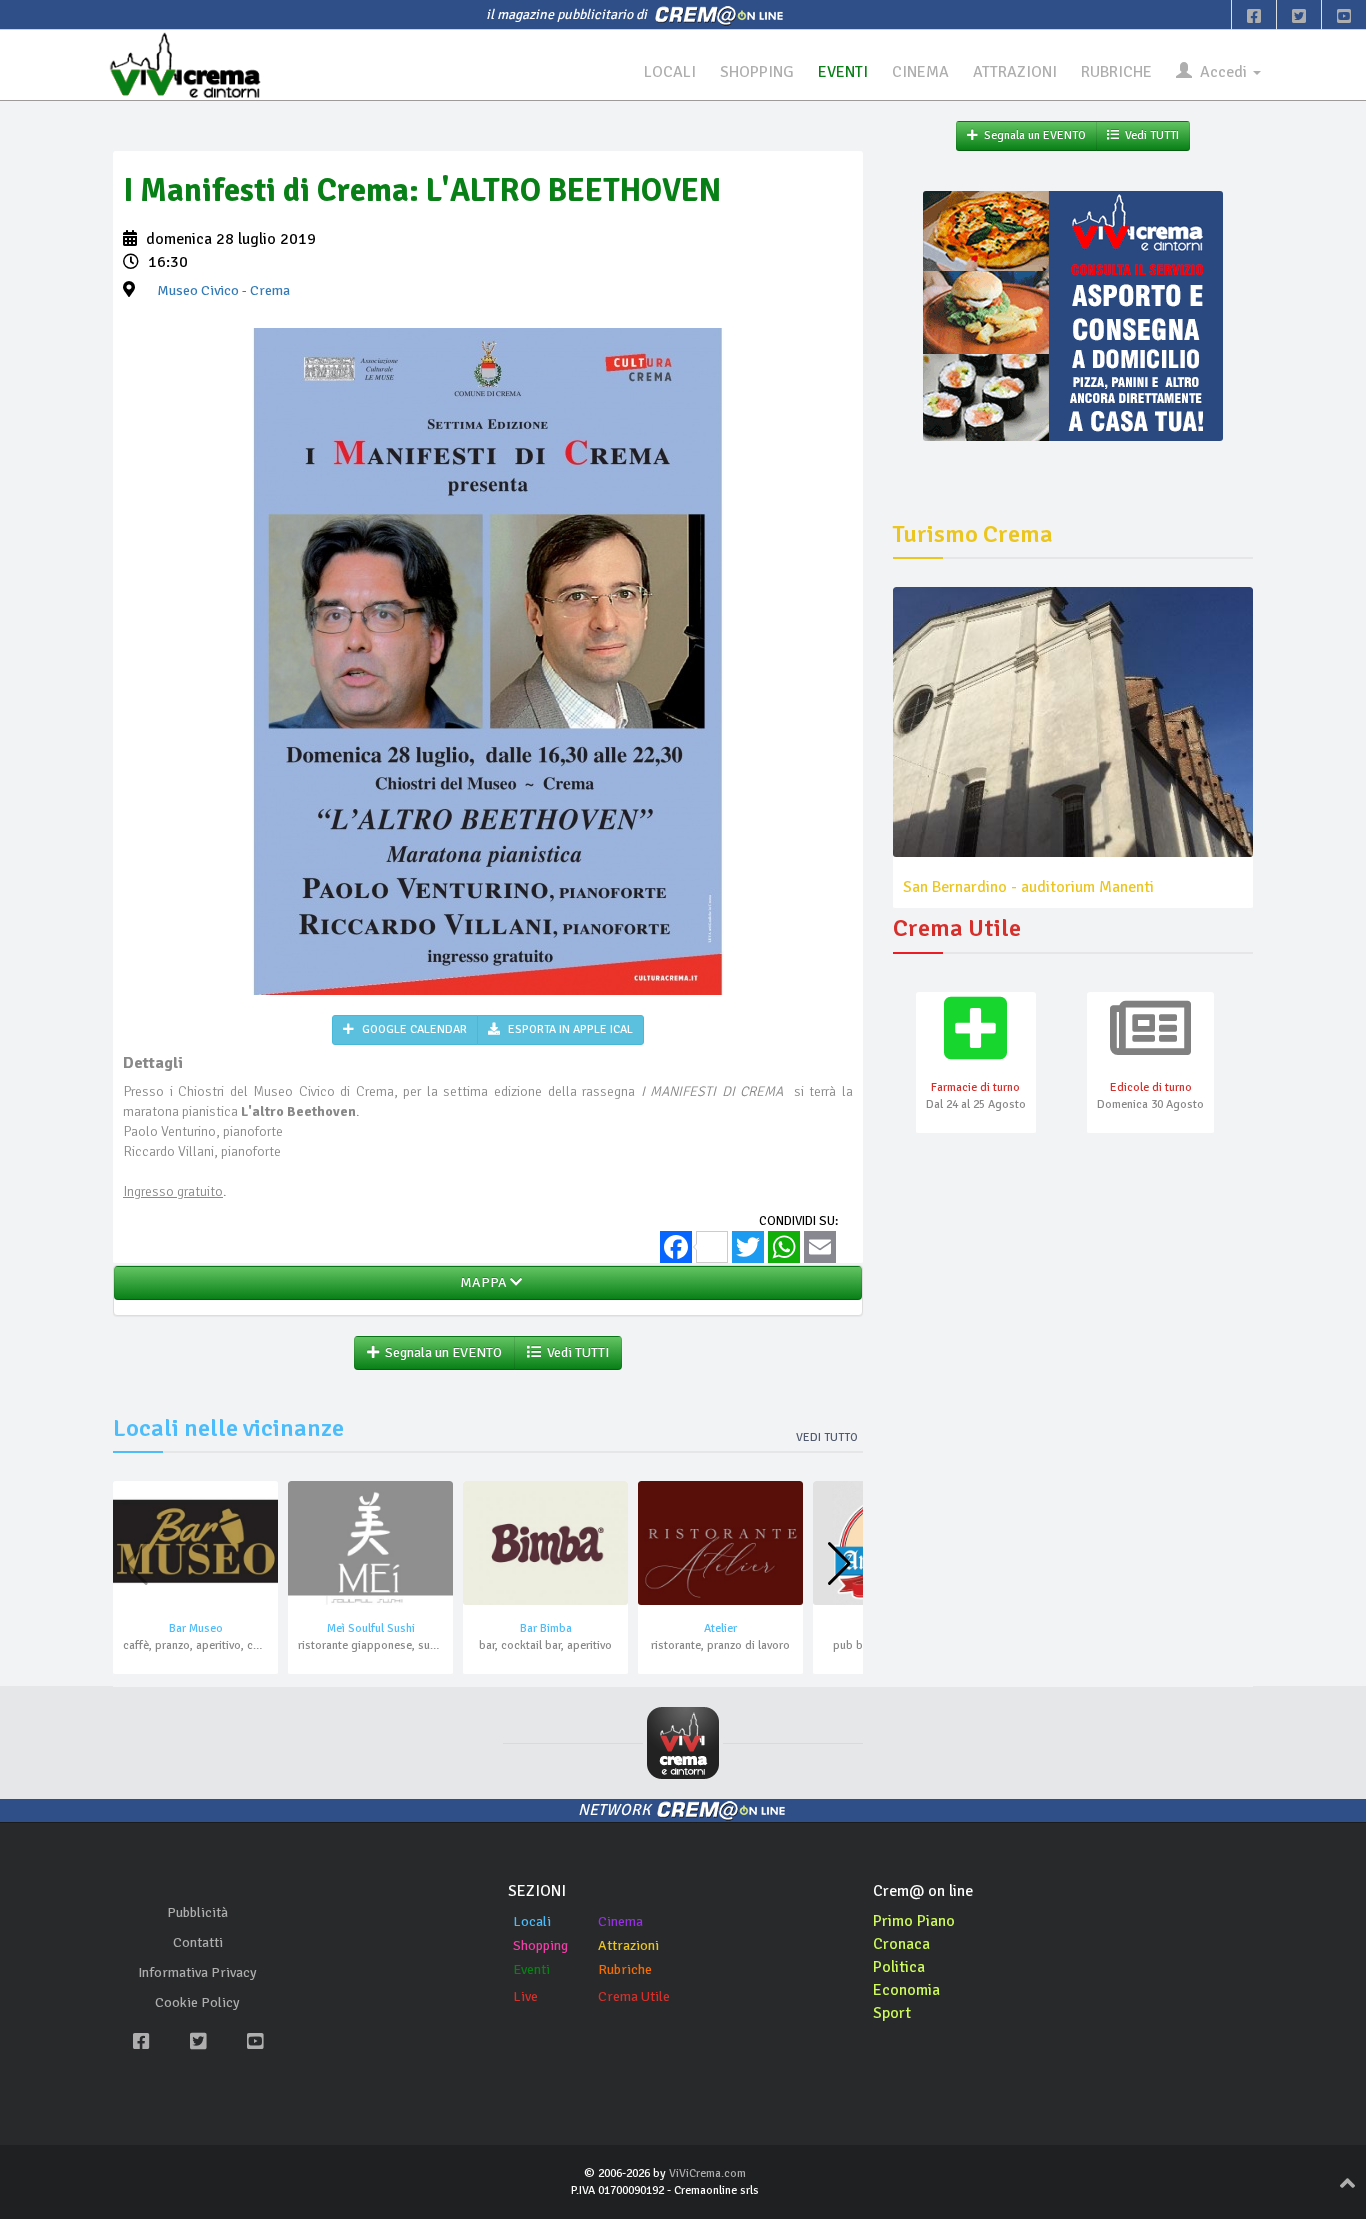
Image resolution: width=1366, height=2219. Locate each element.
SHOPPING (757, 72)
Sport (892, 2013)
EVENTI (843, 72)
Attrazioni (628, 1945)
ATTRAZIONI (1015, 72)
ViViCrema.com (707, 2173)
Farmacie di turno (975, 1087)
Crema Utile (634, 1996)
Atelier (720, 1628)
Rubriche (625, 1969)
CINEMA (920, 72)
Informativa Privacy (197, 1972)
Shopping (540, 1945)
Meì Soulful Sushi (371, 1628)
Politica (899, 1967)
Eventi (531, 1969)
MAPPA (482, 1282)
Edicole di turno (1151, 1087)
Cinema (620, 1921)
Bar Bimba (546, 1628)
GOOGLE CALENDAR (413, 1029)
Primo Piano (914, 1921)
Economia (906, 1990)
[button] (839, 1564)
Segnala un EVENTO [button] (440, 1352)
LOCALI (670, 72)
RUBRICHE (1116, 72)
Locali (532, 1921)
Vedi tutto (827, 1437)
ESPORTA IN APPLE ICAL (569, 1029)
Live (525, 1996)
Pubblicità (197, 1912)
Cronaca (901, 1944)
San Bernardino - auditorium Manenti (1028, 887)
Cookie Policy (197, 2002)
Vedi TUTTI (575, 1352)
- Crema (223, 290)
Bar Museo (196, 1628)
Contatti (198, 1942)
